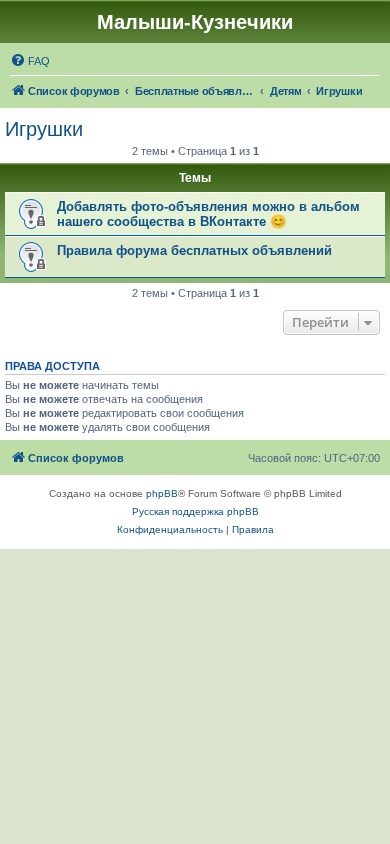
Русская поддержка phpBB (195, 511)
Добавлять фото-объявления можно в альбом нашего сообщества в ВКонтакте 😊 (208, 214)
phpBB (162, 493)
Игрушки (44, 129)
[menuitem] (30, 61)
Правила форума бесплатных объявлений (194, 250)
